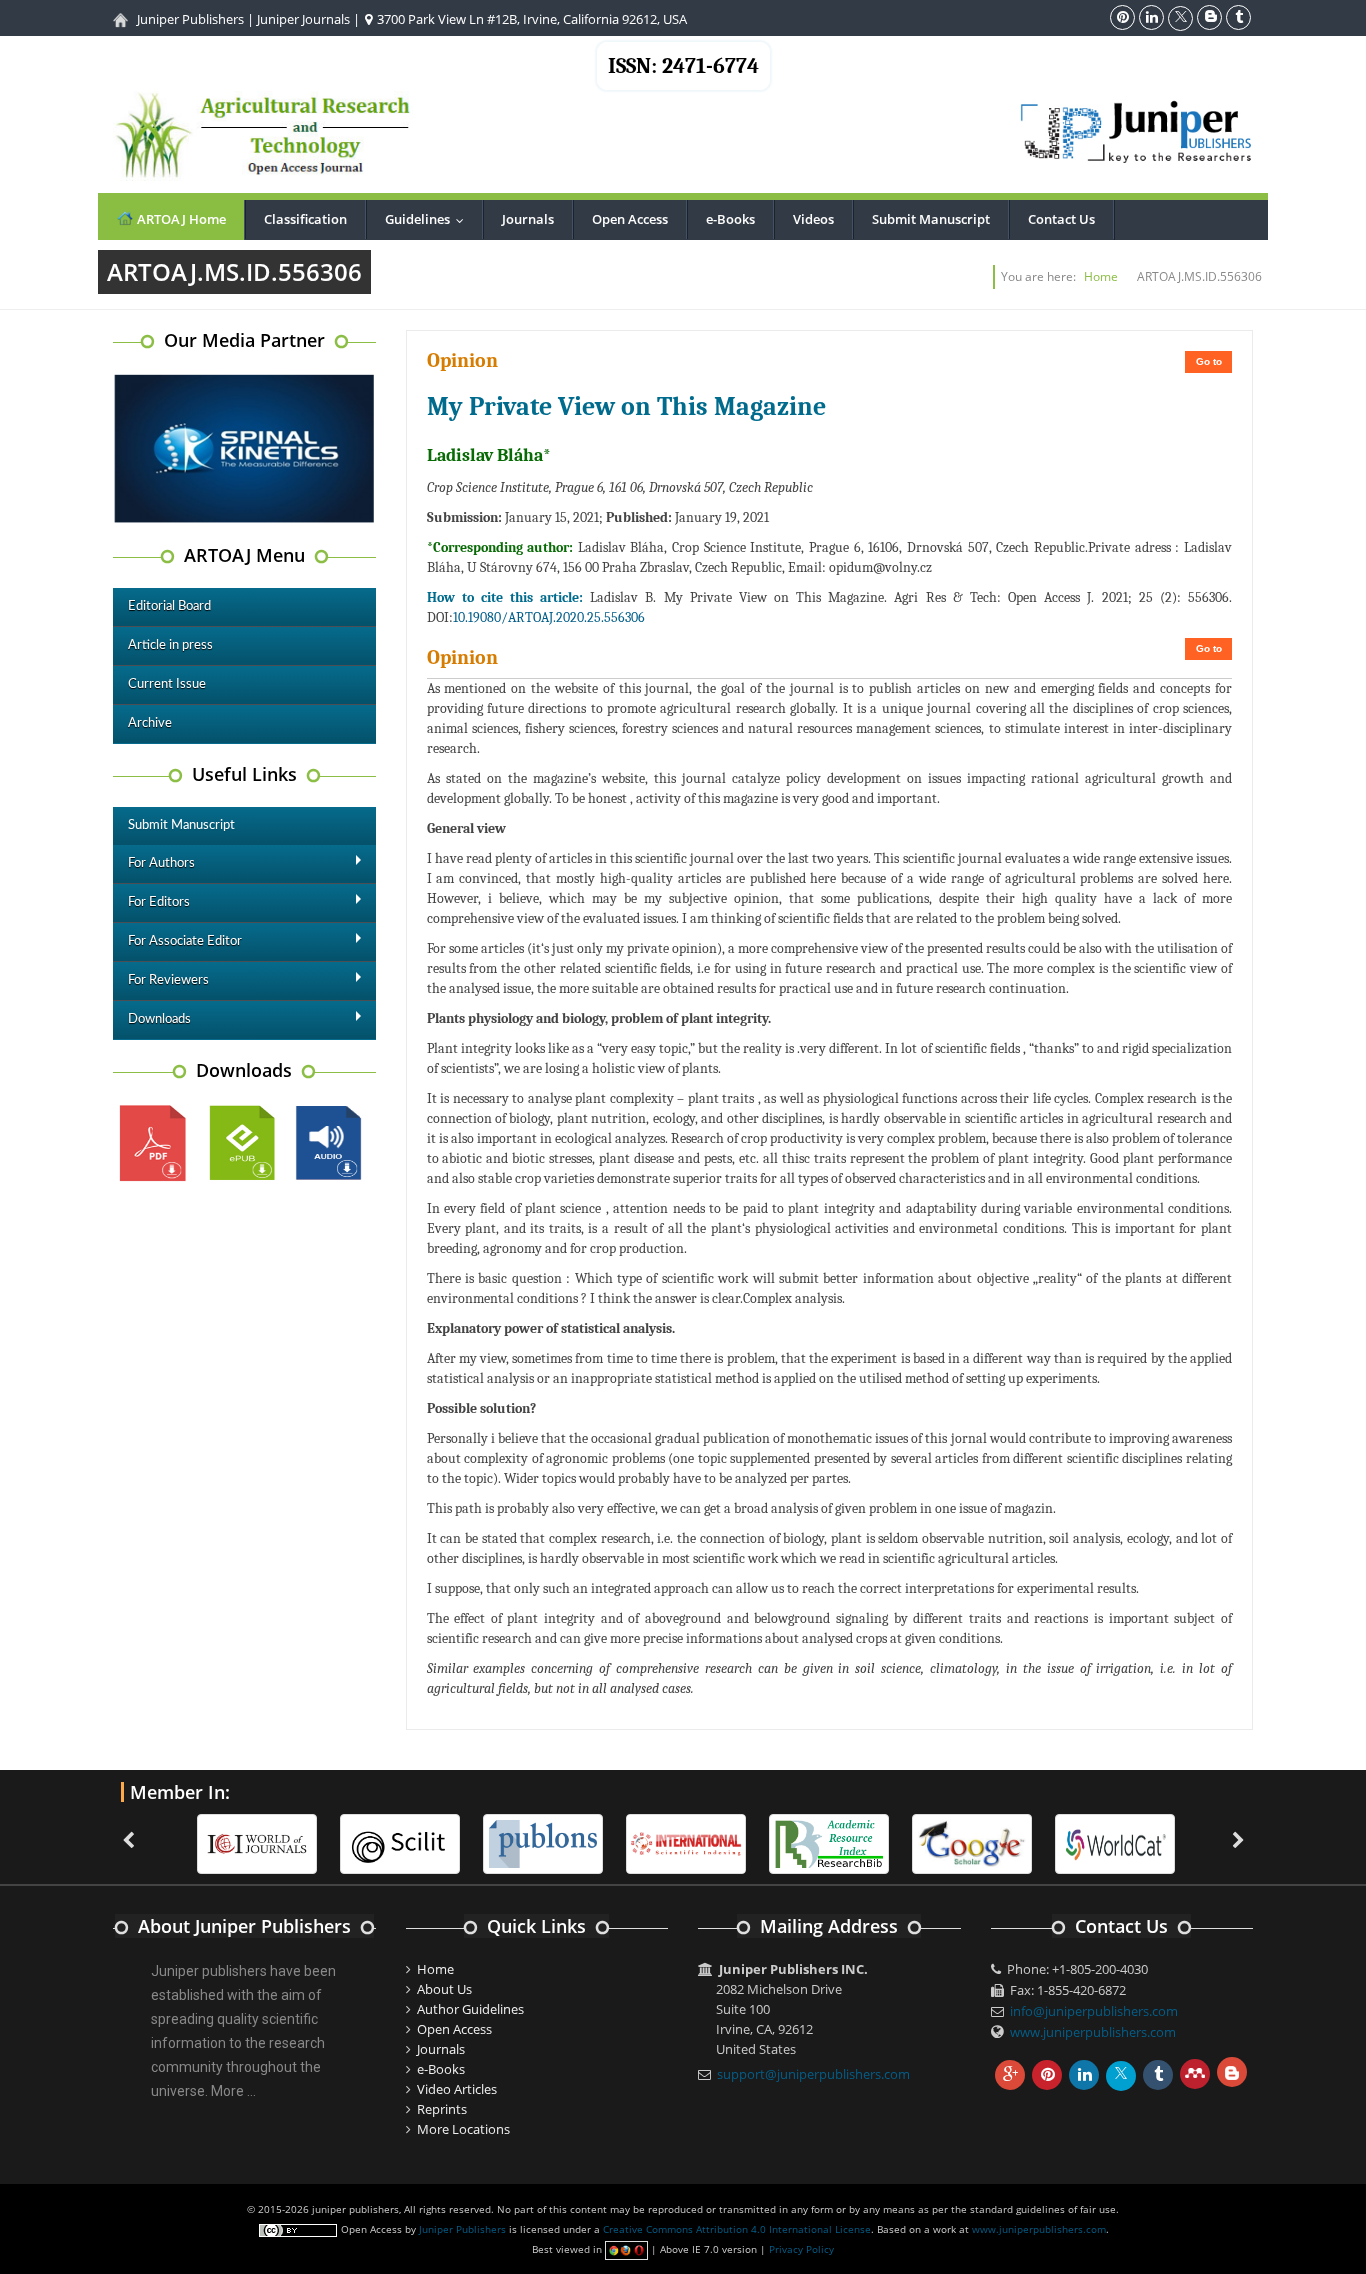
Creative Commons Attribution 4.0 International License (737, 2229)
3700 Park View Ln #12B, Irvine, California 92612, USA (530, 19)
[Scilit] (400, 1843)
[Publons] (543, 1843)
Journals (528, 219)
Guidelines (429, 219)
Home (1101, 276)
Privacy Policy (801, 2249)
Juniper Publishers (190, 19)
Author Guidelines (470, 2009)
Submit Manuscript (931, 219)
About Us (444, 1989)
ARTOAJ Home (180, 219)
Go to (1209, 361)
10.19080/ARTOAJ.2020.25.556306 (549, 617)
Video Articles (457, 2089)
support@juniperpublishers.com (813, 2074)
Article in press (170, 645)
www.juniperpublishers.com (1093, 2032)
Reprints (442, 2109)
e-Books (730, 219)
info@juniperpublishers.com (1094, 2011)
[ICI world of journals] (257, 1843)
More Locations (463, 2129)
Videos (813, 219)
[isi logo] (686, 1843)
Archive (150, 723)
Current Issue (167, 684)
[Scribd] (1115, 1843)
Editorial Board (169, 606)
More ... (233, 2091)
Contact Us (1061, 219)
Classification (305, 219)
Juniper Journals (303, 19)
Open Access (630, 219)
